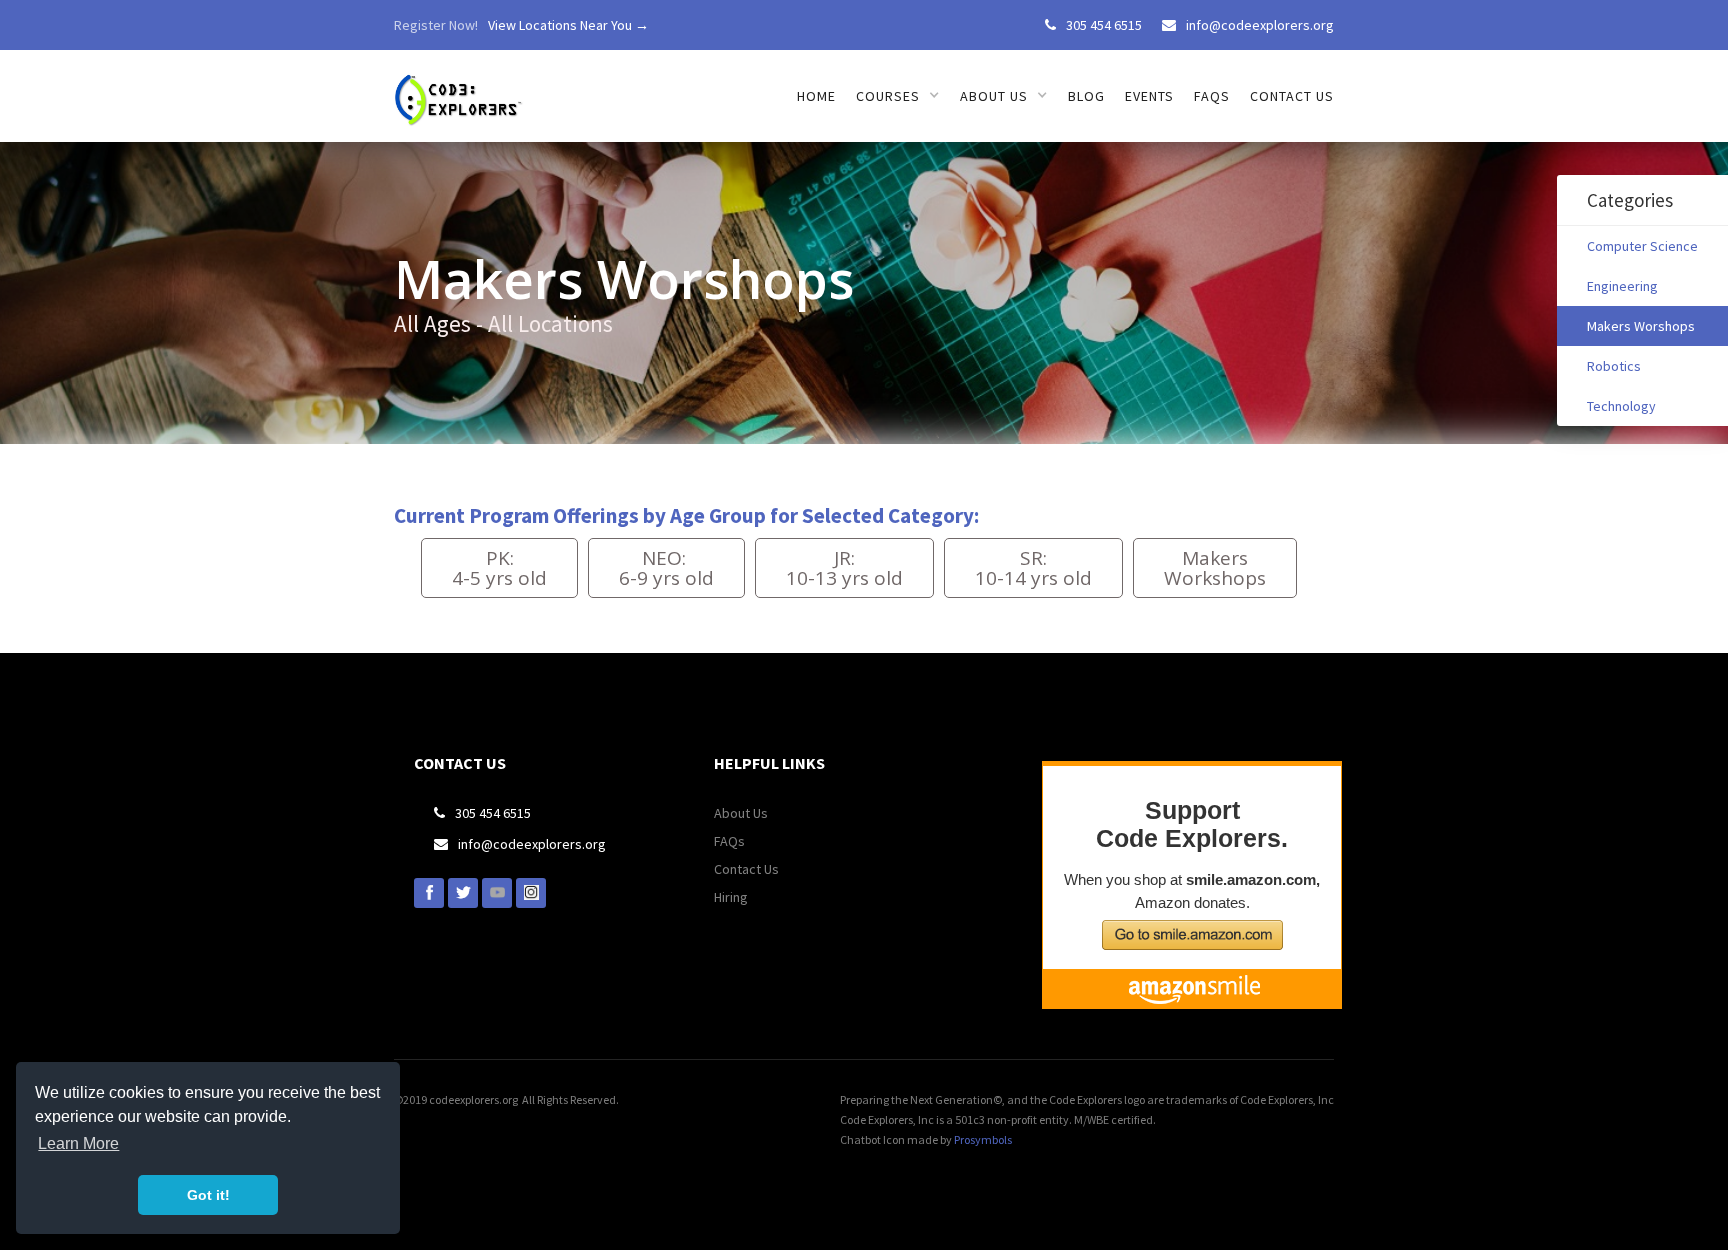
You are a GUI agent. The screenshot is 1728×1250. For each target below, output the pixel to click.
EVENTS (1149, 96)
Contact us (1292, 96)
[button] (898, 96)
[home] (460, 88)
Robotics (1614, 366)
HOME (816, 96)
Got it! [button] (208, 1195)
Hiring (731, 897)
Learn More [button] (78, 1143)
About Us (741, 813)
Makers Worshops (1641, 326)
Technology (1621, 406)
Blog (1086, 96)
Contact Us (746, 869)
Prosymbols (983, 1139)
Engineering (1622, 286)
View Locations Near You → (568, 25)
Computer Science (1642, 246)
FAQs (1212, 96)
